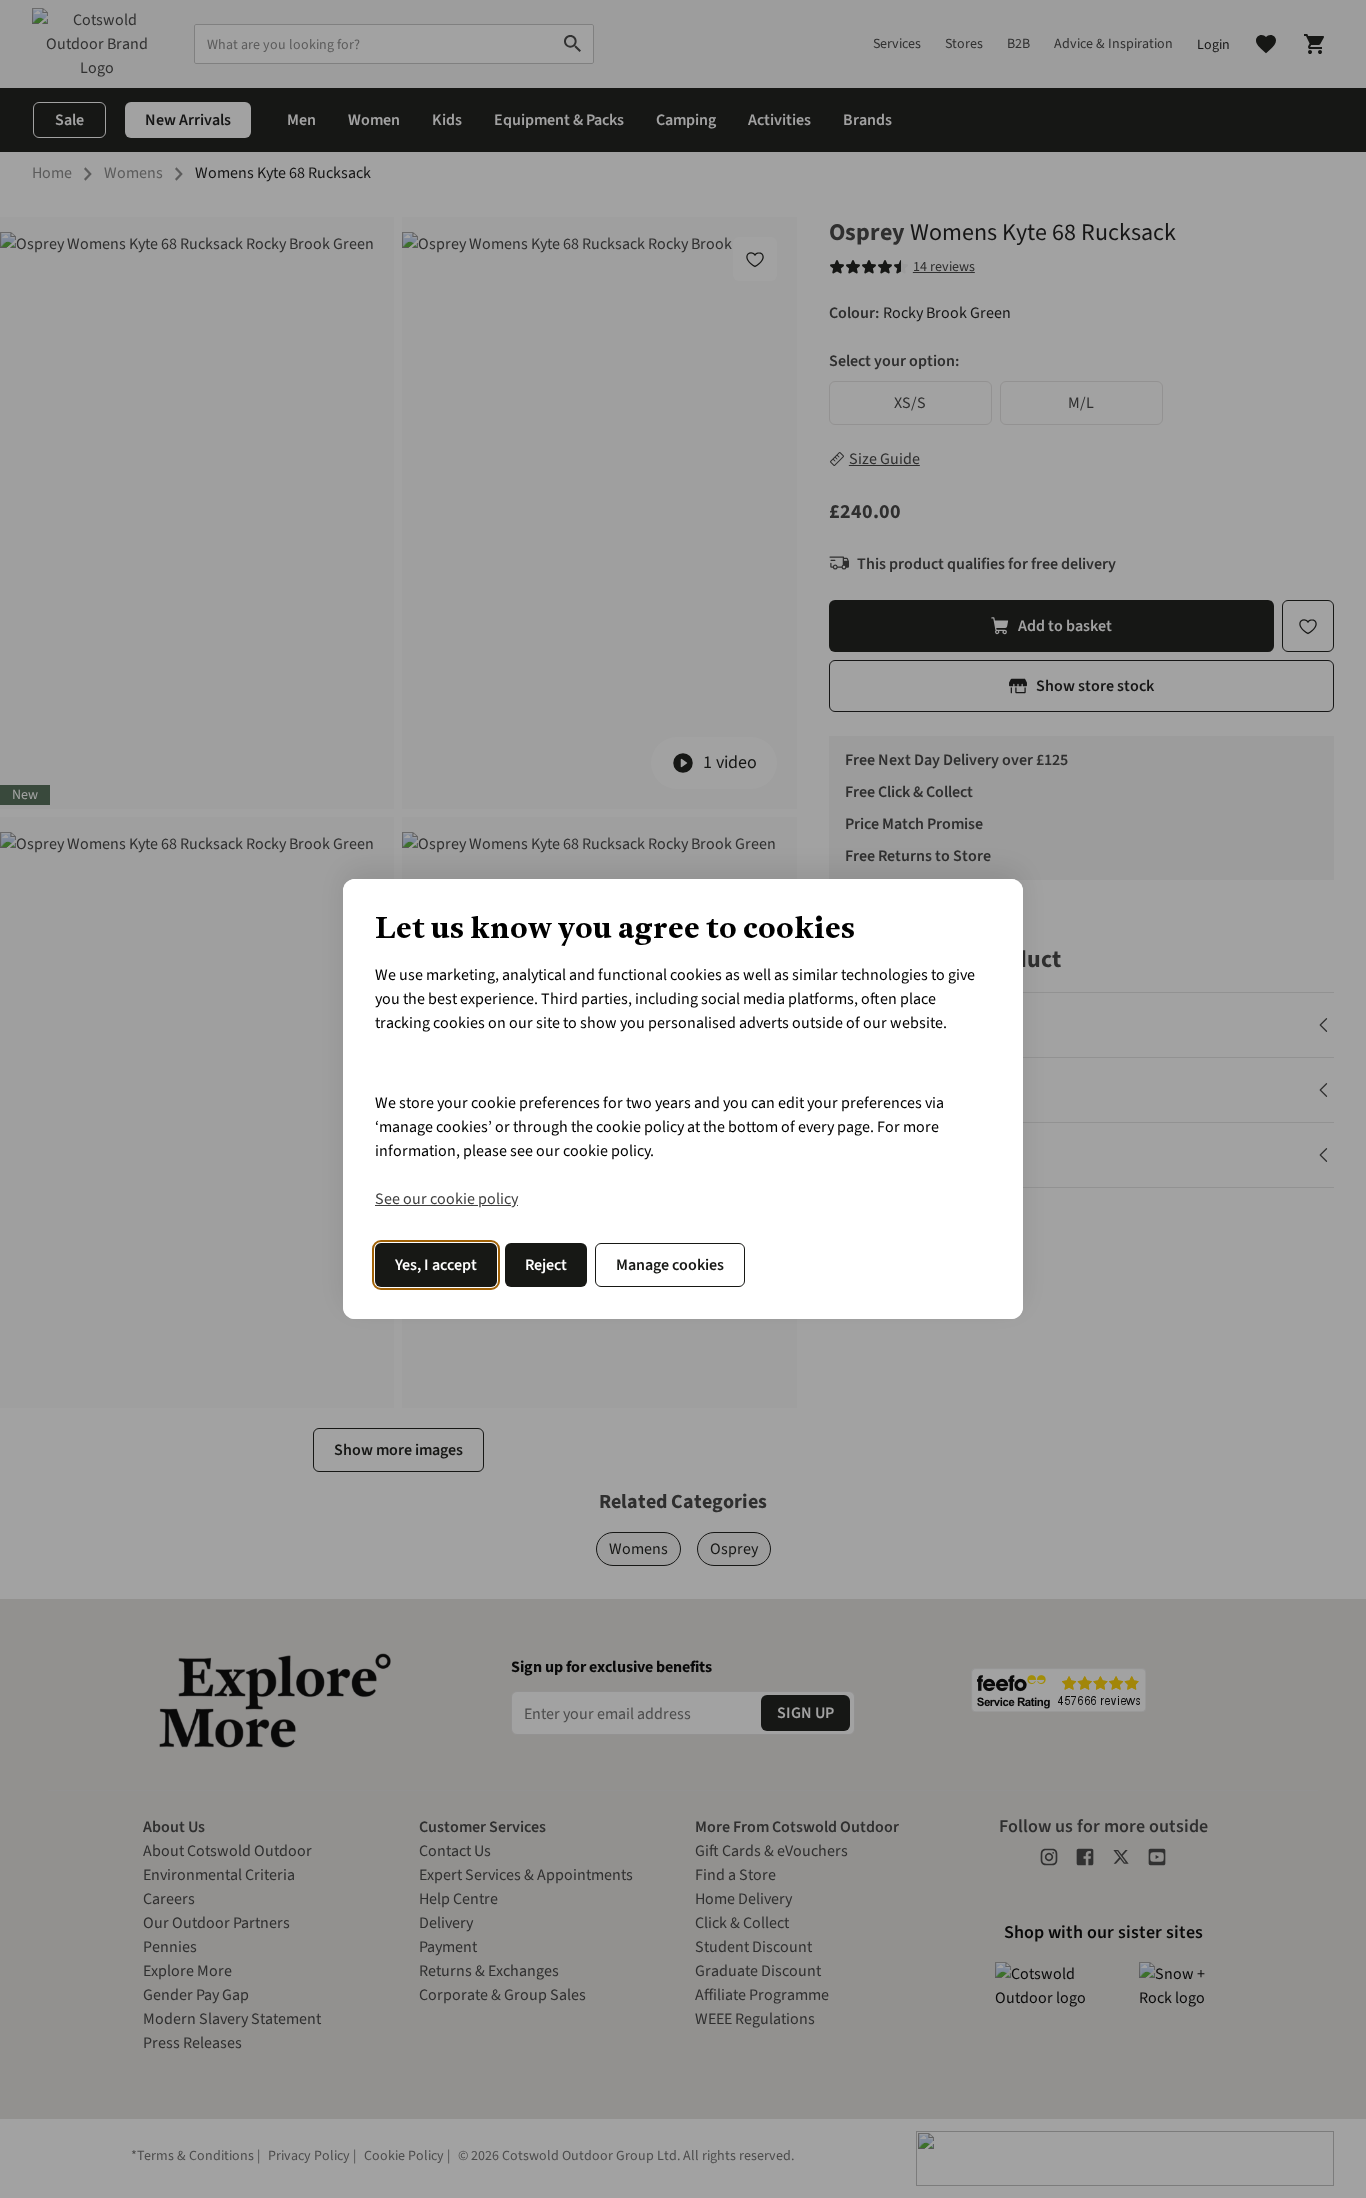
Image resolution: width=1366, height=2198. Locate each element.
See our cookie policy (446, 1199)
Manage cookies (670, 1265)
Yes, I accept (436, 1265)
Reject (546, 1265)
